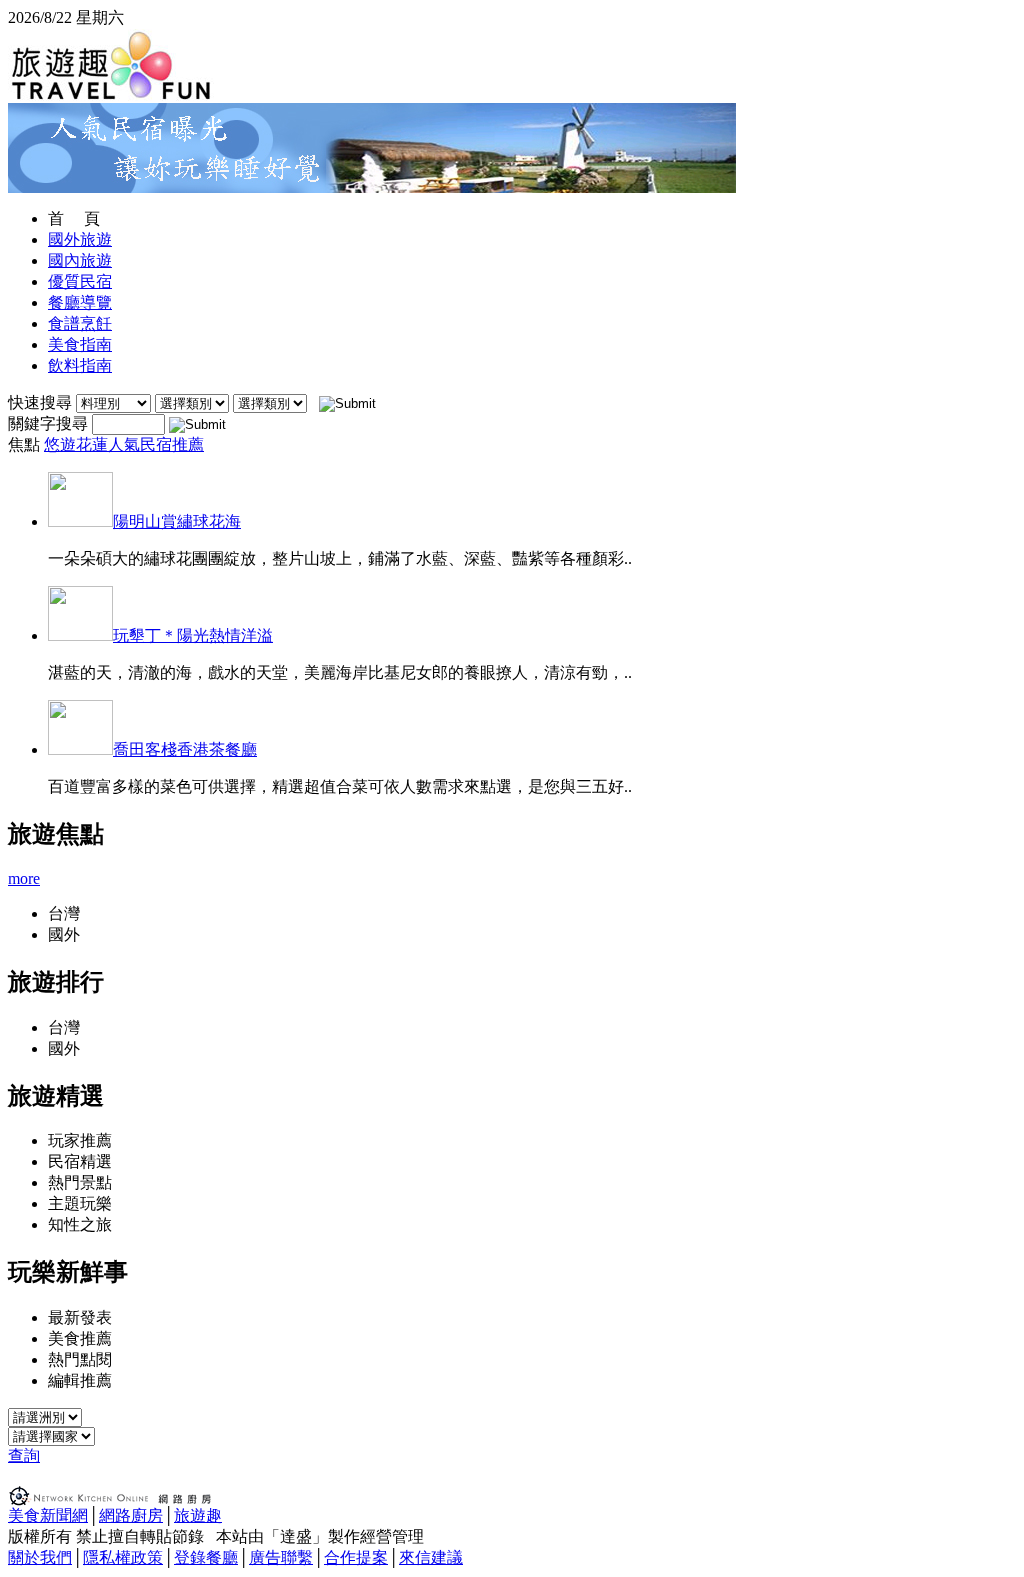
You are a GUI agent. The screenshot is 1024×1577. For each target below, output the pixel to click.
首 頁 (74, 218)
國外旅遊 (80, 239)
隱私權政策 (123, 1557)
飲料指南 (80, 365)
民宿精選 (80, 1161)
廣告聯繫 (281, 1557)
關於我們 (40, 1557)
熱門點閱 (80, 1359)
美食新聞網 (48, 1515)
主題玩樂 (80, 1203)
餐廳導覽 (80, 302)
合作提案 (356, 1557)
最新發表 (80, 1317)
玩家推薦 (80, 1140)
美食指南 (80, 344)
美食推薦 (80, 1338)
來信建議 (431, 1557)
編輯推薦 (80, 1380)
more (24, 878)
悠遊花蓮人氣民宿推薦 (124, 444)
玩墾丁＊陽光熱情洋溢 (193, 635)
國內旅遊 (80, 260)
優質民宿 (80, 281)
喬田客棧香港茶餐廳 (185, 749)
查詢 (24, 1455)
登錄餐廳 (206, 1557)
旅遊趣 (198, 1515)
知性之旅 (80, 1224)
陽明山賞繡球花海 (177, 521)
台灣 (64, 913)
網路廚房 (131, 1515)
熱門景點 (80, 1182)
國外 (64, 934)
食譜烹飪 (80, 323)
